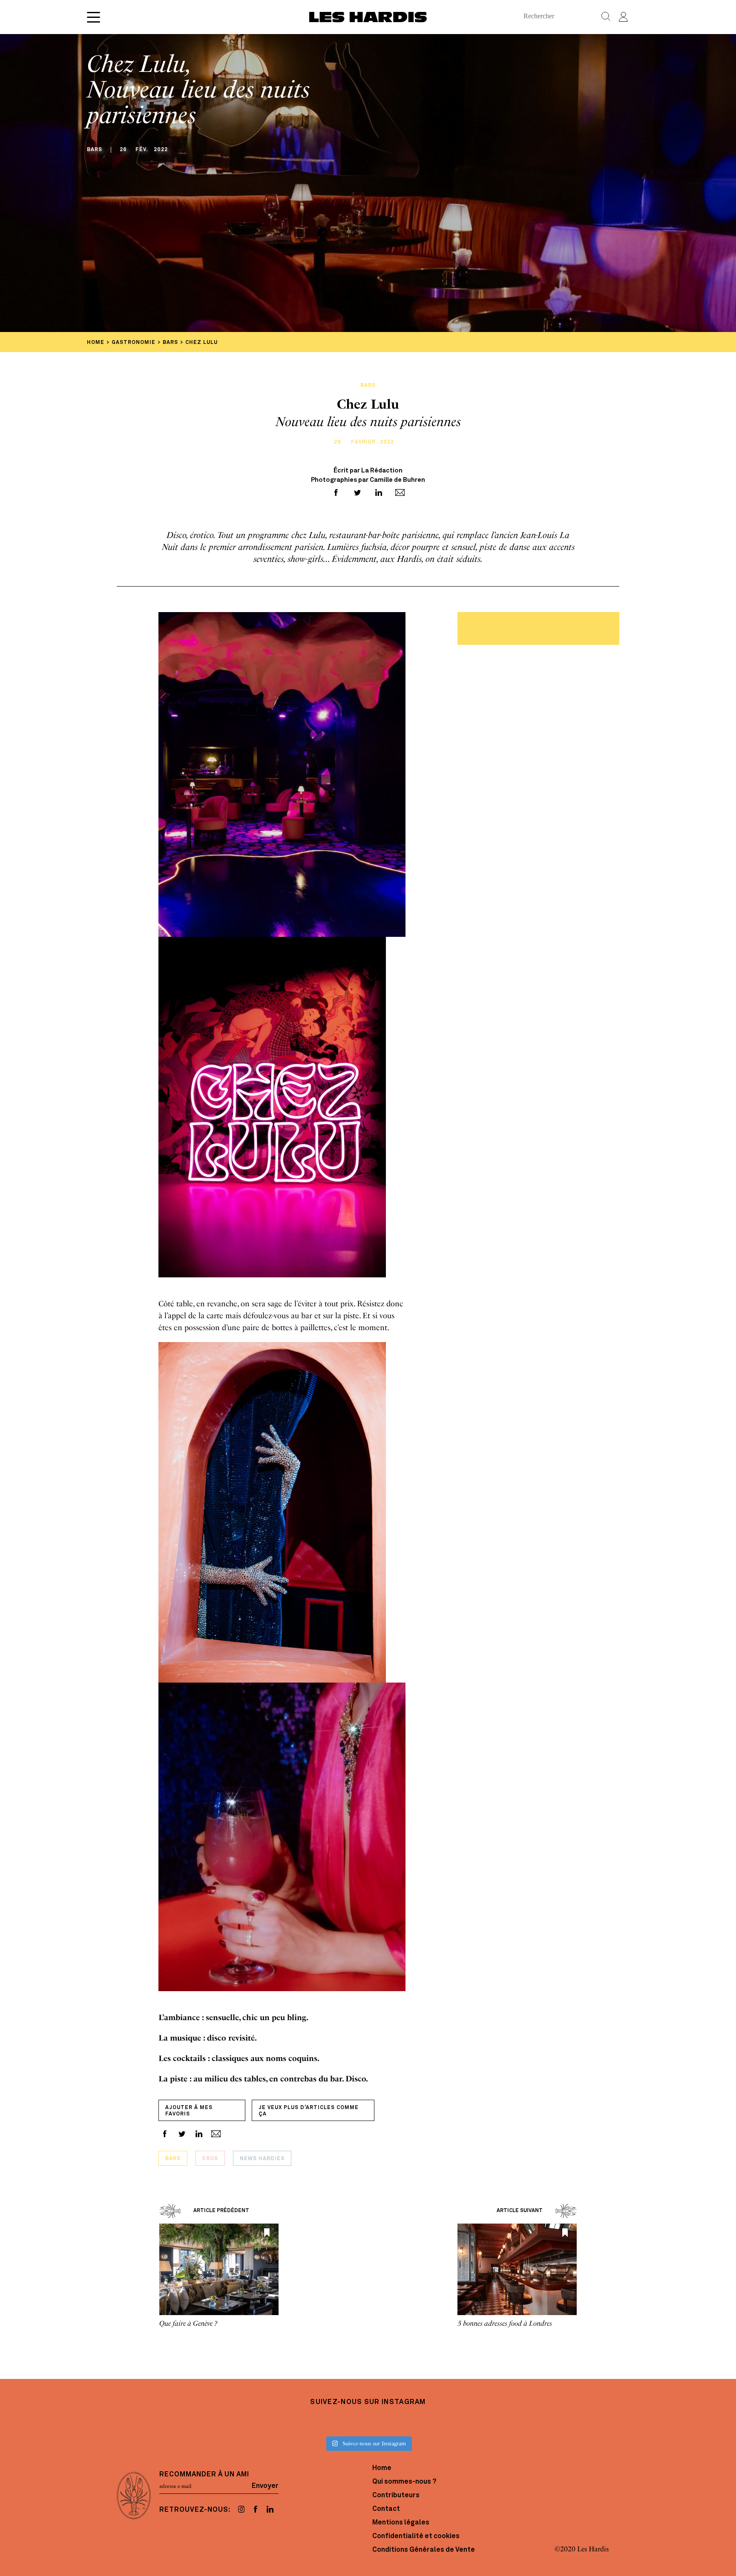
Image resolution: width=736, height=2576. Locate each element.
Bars (173, 2159)
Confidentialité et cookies (416, 2536)
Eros (210, 2159)
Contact (386, 2509)
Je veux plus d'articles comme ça (309, 2111)
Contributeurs (396, 2496)
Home (382, 2468)
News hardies (262, 2159)
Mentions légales (401, 2523)
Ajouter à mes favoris (189, 2111)
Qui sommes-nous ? (404, 2482)
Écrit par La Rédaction (368, 471)
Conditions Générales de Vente (424, 2550)
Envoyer (265, 2486)
